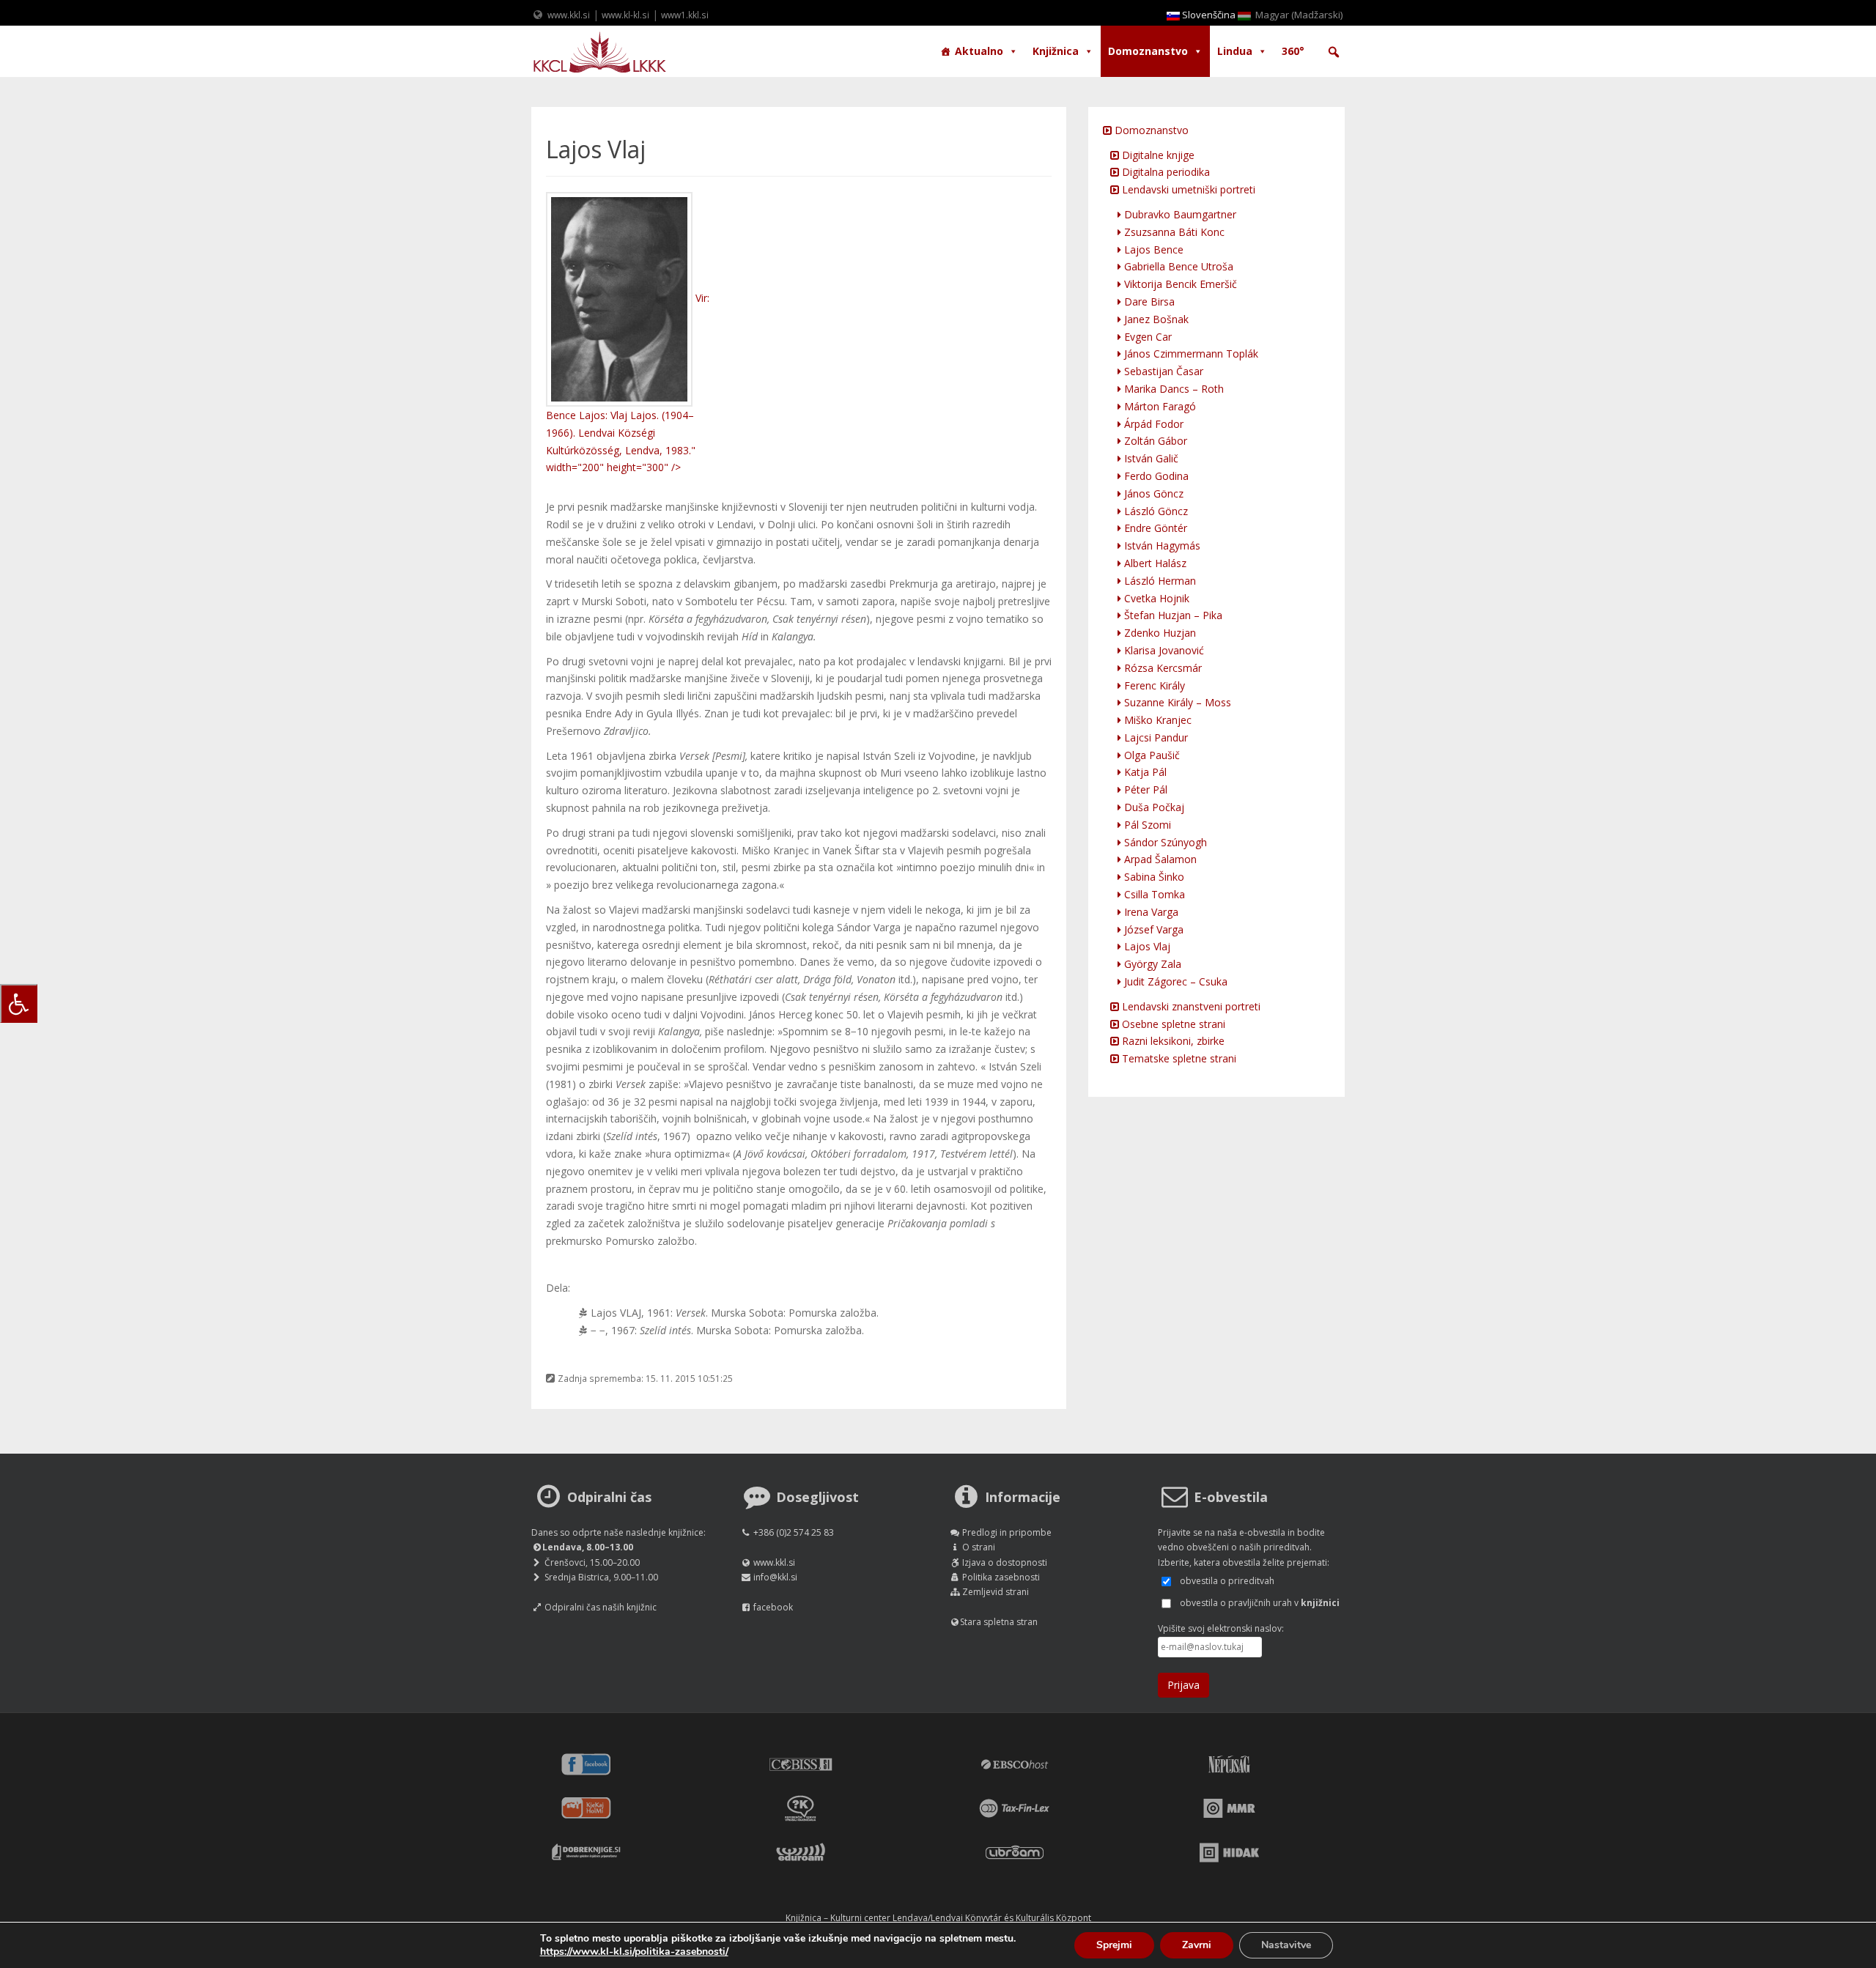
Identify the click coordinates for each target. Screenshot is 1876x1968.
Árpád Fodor (1152, 424)
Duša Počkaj (1153, 807)
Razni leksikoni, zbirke (1172, 1041)
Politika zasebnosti (1001, 1577)
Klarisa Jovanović (1163, 650)
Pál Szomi (1146, 825)
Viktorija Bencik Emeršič (1179, 284)
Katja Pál (1144, 772)
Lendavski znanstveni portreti (1190, 1006)
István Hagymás (1161, 545)
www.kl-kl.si (625, 15)
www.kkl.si (569, 15)
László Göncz (1155, 511)
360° (1293, 51)
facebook (773, 1607)
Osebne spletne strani (1172, 1024)
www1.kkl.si (685, 15)
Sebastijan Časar (1162, 371)
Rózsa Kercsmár (1162, 668)
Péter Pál (1144, 789)
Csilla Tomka (1153, 894)
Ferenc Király (1153, 685)
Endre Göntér (1154, 528)
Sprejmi (1114, 1945)
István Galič (1150, 458)
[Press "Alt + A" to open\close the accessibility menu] (19, 1003)
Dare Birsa (1148, 302)
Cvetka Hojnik (1155, 598)
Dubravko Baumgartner (1179, 214)
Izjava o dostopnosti (1005, 1562)
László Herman (1159, 581)
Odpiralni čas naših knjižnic (601, 1607)
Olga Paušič (1151, 755)
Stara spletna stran (999, 1622)
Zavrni (1197, 1945)
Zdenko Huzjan (1159, 633)
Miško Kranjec (1156, 720)
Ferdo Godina (1155, 476)
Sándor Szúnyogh (1164, 842)
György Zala (1151, 964)
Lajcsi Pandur (1155, 737)
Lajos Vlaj (1146, 946)
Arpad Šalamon (1159, 859)
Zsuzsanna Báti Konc (1173, 232)
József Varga (1152, 929)
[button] (1334, 52)
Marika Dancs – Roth (1172, 389)
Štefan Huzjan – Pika (1172, 615)
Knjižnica (1056, 51)
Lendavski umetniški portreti (1187, 189)
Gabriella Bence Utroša (1177, 266)
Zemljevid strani (996, 1592)
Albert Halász (1154, 563)
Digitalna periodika (1164, 172)
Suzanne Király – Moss (1176, 702)
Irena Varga (1150, 912)
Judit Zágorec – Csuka (1174, 981)
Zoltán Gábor (1154, 441)
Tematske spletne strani (1178, 1058)
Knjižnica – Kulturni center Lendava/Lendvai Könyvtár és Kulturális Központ (938, 1918)
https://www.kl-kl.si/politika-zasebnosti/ (634, 1952)
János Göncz (1152, 493)
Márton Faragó (1159, 406)
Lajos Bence (1152, 249)
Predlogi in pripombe (1007, 1532)
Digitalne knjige (1157, 155)
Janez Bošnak (1155, 319)
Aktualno (979, 51)
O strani (979, 1547)
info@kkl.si (775, 1577)
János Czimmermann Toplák (1190, 354)
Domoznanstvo (1148, 51)
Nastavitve (1286, 1945)
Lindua (1235, 51)
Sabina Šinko (1153, 877)
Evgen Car (1146, 337)
